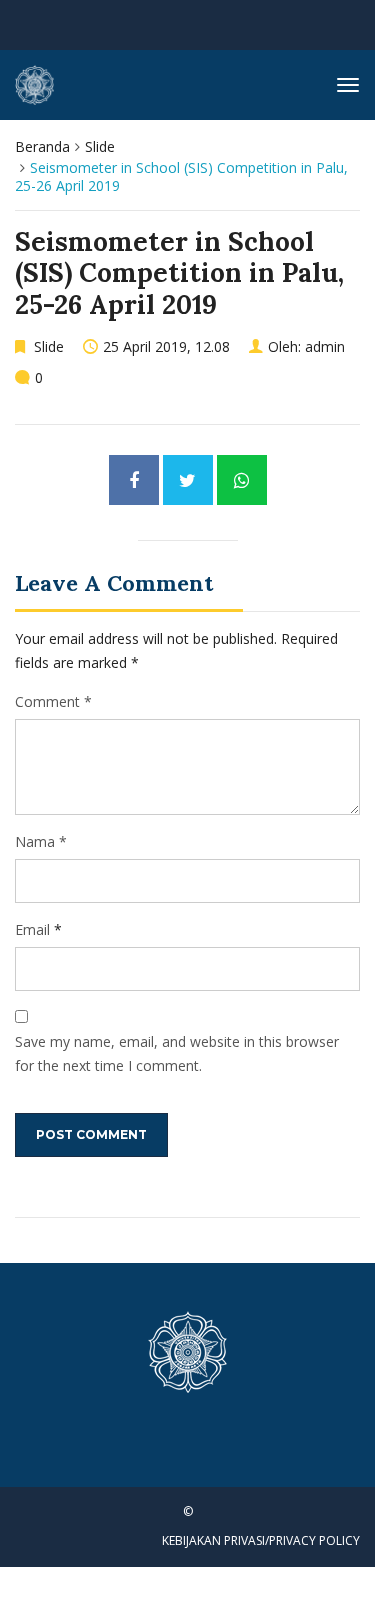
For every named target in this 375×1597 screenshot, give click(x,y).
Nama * (41, 841)
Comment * (53, 701)
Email (32, 929)
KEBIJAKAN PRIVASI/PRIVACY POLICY (261, 1540)
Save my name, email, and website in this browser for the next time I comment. (177, 1053)
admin (325, 346)
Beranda (42, 146)
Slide (100, 146)
